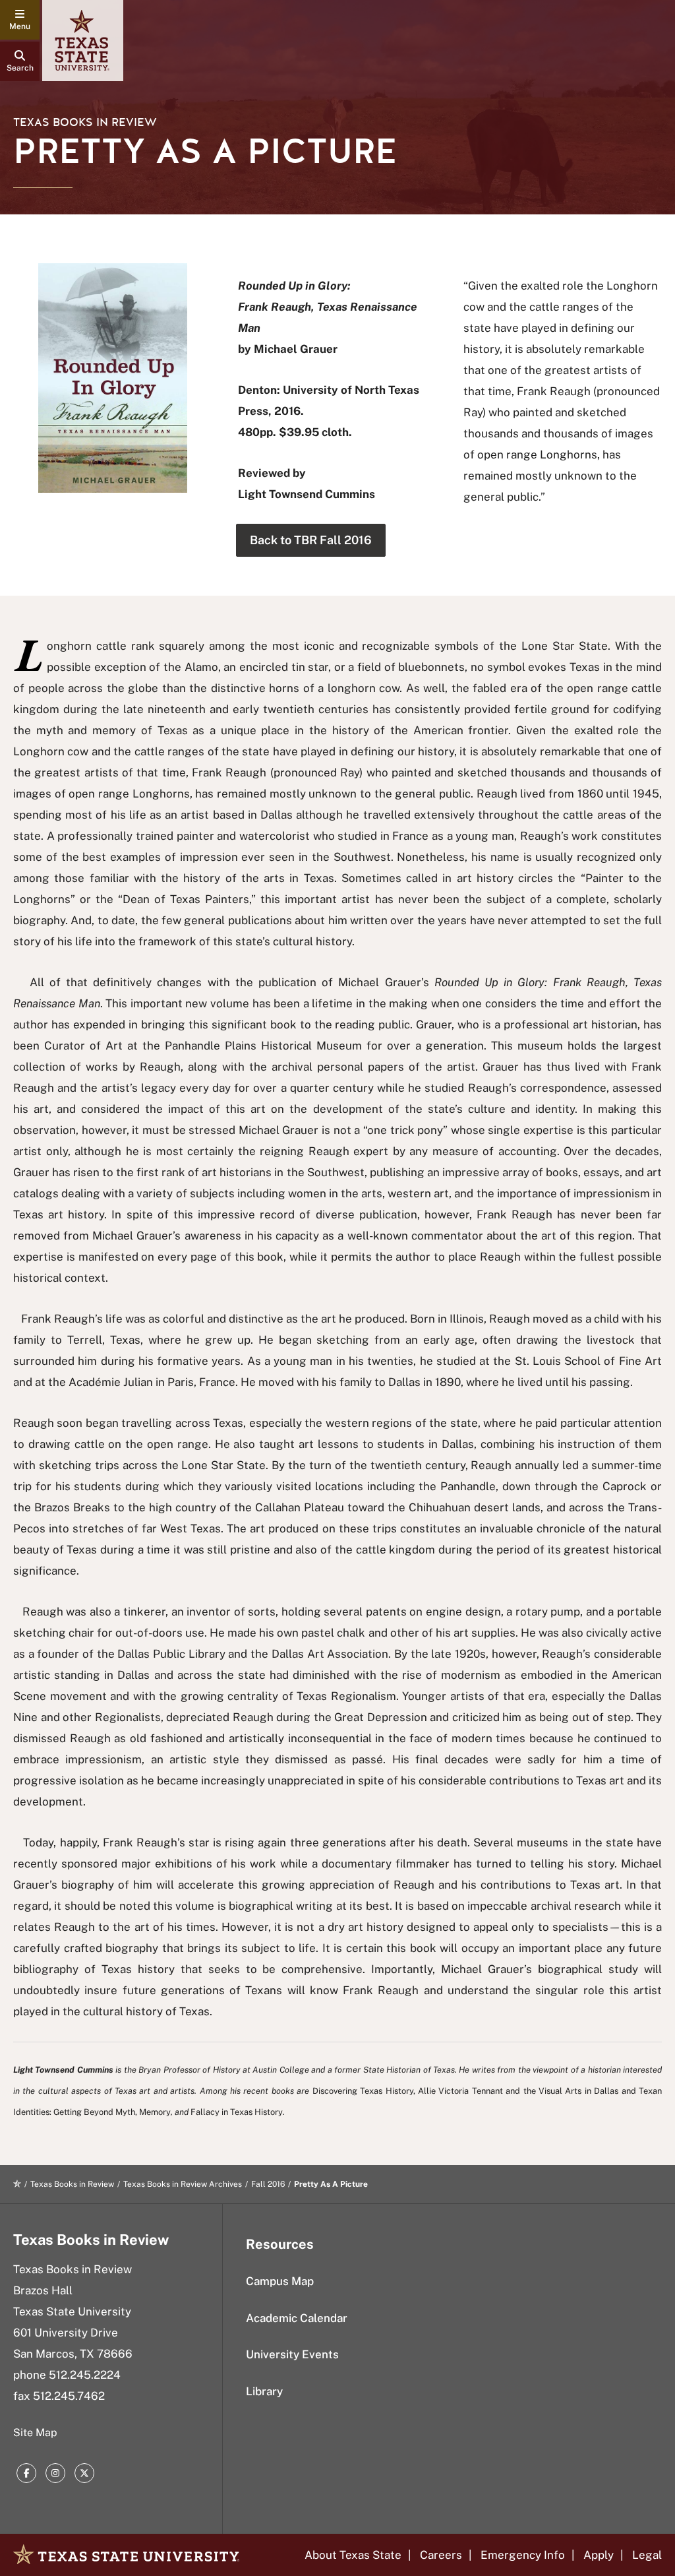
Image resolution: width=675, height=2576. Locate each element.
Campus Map (280, 2281)
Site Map (35, 2433)
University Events (292, 2354)
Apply (599, 2555)
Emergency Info (523, 2555)
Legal (647, 2555)
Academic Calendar (297, 2318)
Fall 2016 (268, 2184)
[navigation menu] (20, 20)
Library (264, 2391)
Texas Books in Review (85, 122)
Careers (441, 2555)
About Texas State (353, 2555)
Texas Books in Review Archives (183, 2184)
